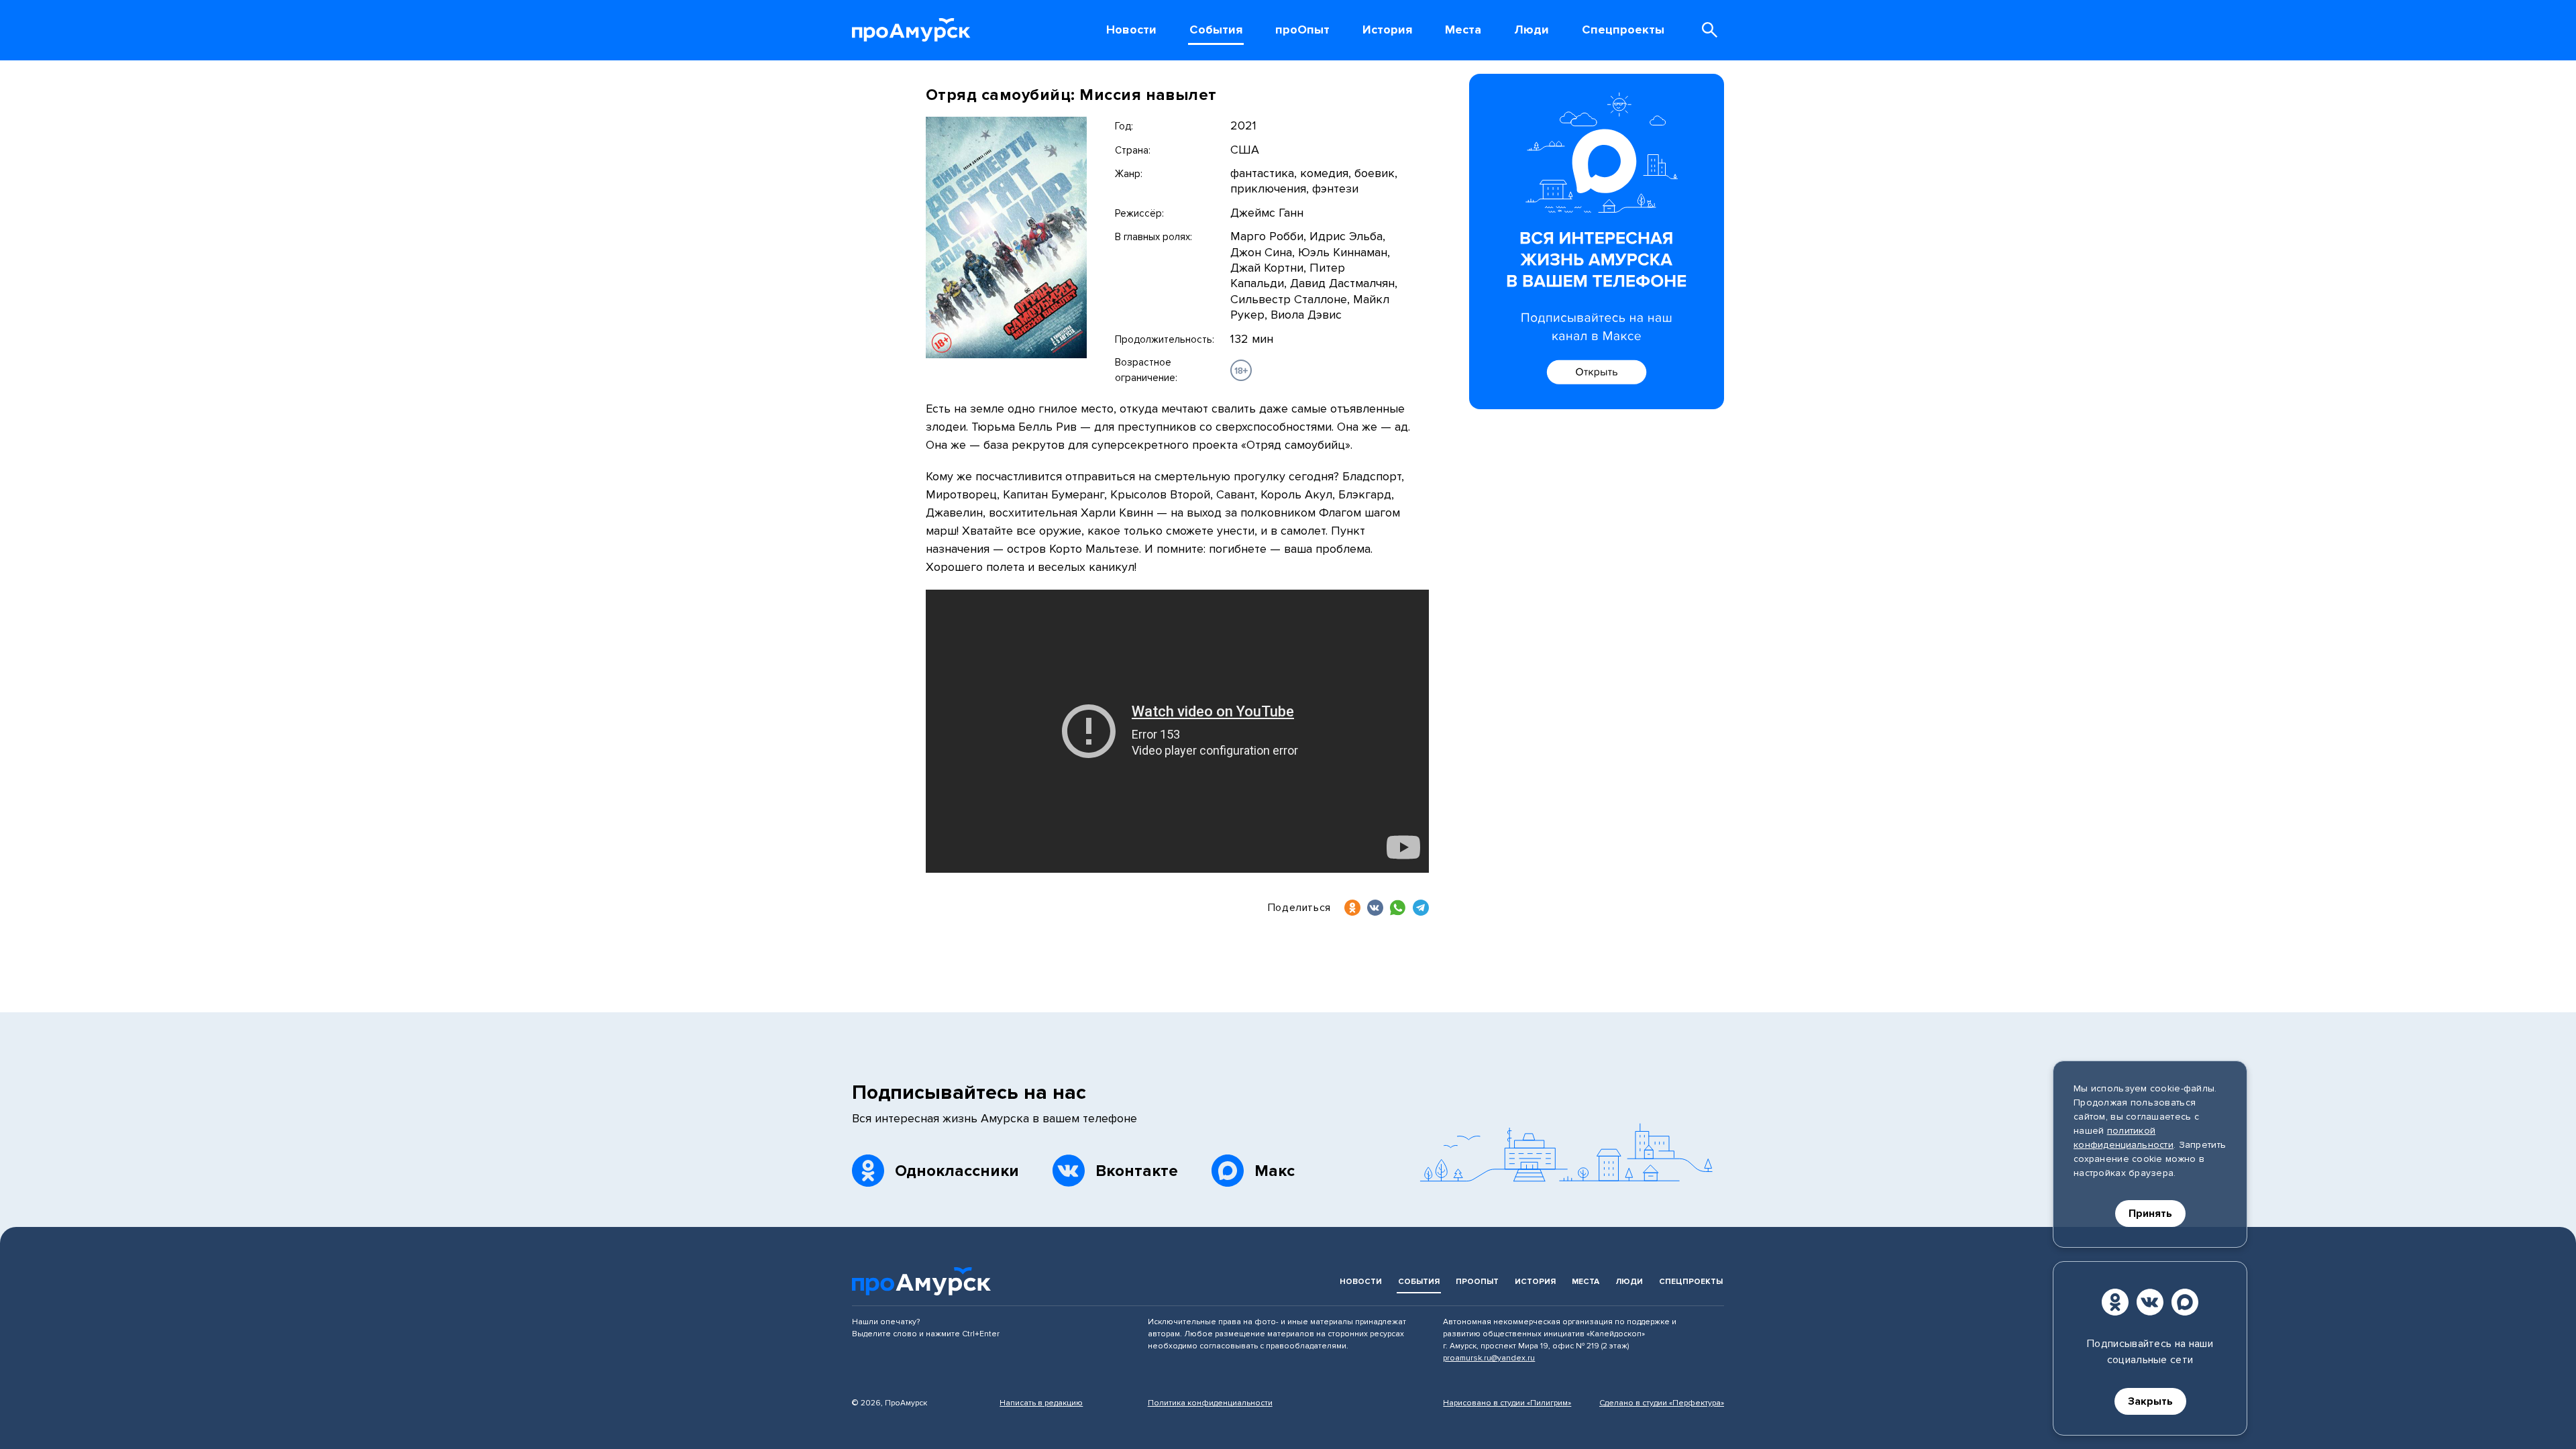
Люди (1629, 1282)
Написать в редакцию (1041, 1403)
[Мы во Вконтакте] (2150, 1302)
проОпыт (1477, 1282)
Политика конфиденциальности (1210, 1403)
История (1535, 1282)
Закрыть (2150, 1401)
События (1419, 1282)
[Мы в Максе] (2185, 1302)
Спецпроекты (1691, 1282)
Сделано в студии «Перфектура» (1662, 1403)
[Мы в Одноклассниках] (2115, 1302)
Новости (1361, 1282)
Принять (2150, 1214)
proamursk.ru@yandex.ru (1489, 1358)
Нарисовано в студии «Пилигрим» (1507, 1403)
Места (1586, 1282)
